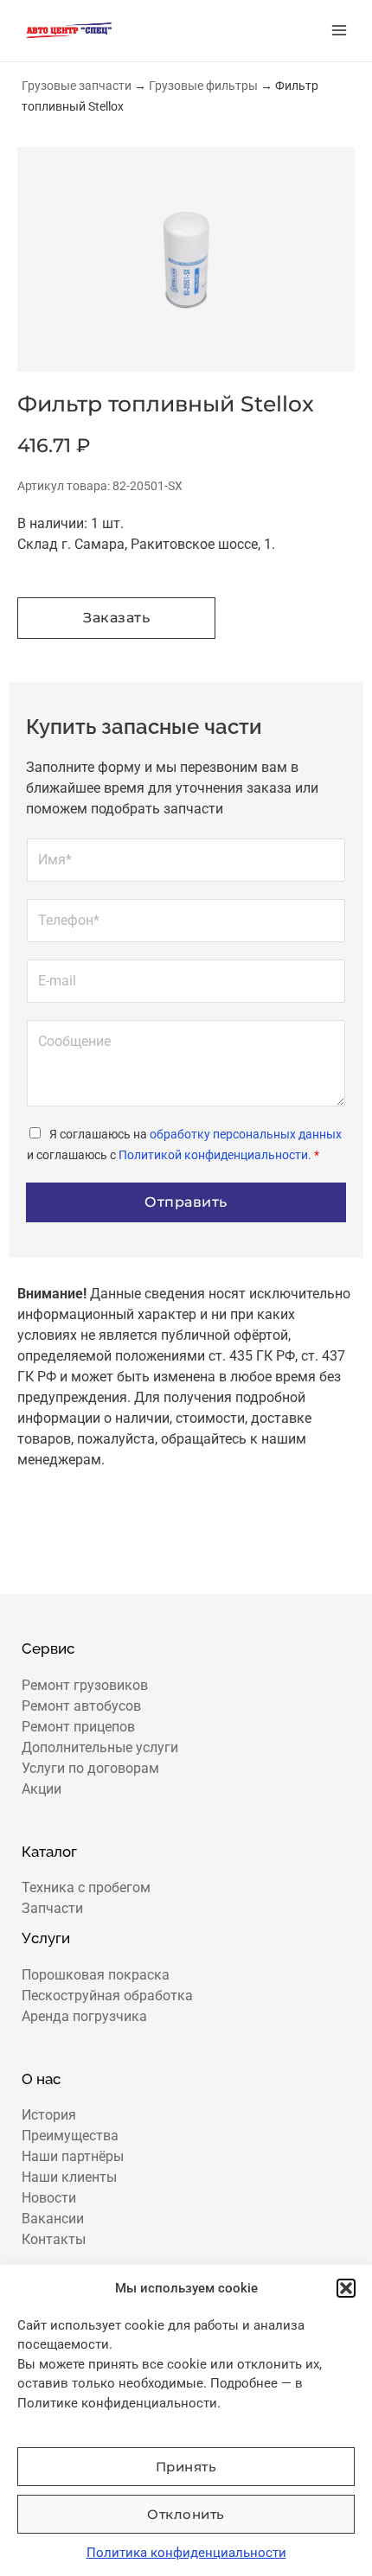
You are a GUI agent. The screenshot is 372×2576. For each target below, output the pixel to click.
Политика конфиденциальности (186, 2553)
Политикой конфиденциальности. (215, 1155)
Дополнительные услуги (100, 1747)
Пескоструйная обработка (107, 1996)
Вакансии (53, 2219)
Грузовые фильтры (203, 86)
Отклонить (186, 2514)
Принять (186, 2467)
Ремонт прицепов (78, 1727)
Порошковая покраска (96, 1975)
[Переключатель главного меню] (339, 30)
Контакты (54, 2239)
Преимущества (70, 2136)
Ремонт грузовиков (85, 1685)
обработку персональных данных (246, 1134)
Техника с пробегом (86, 1887)
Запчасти (52, 1908)
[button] (346, 2288)
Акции (42, 1789)
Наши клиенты (69, 2177)
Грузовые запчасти (77, 86)
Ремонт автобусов (81, 1706)
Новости (49, 2198)
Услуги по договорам (90, 1768)
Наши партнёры (73, 2156)
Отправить (186, 1202)
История (49, 2115)
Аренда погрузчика (84, 2016)
